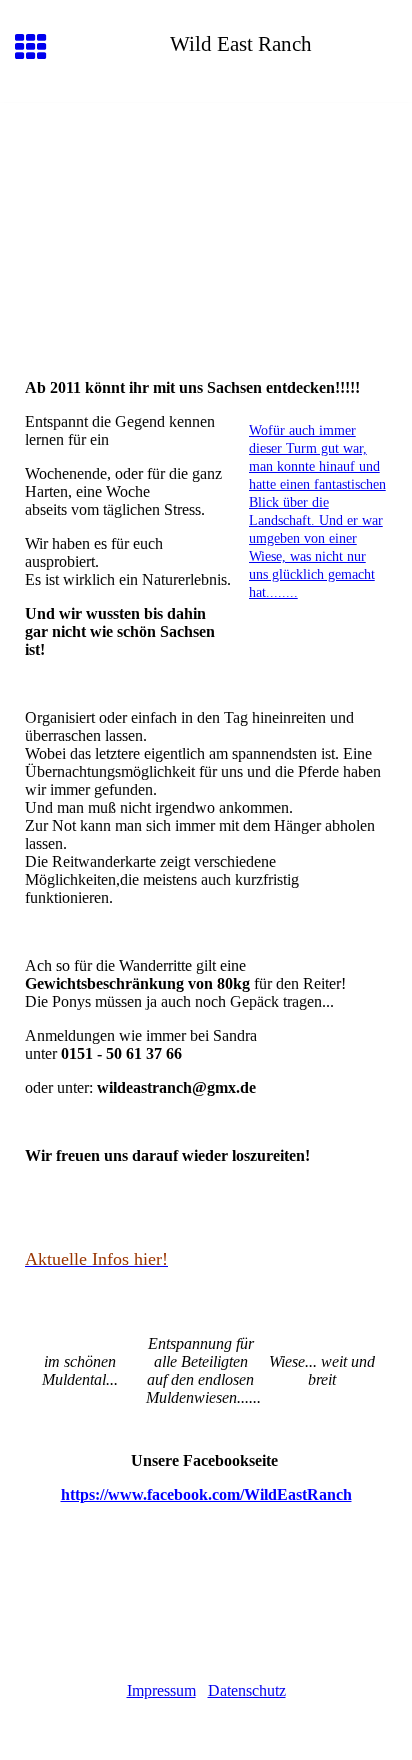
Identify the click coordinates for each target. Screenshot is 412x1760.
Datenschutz (247, 1690)
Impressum (161, 1690)
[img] (206, 187)
